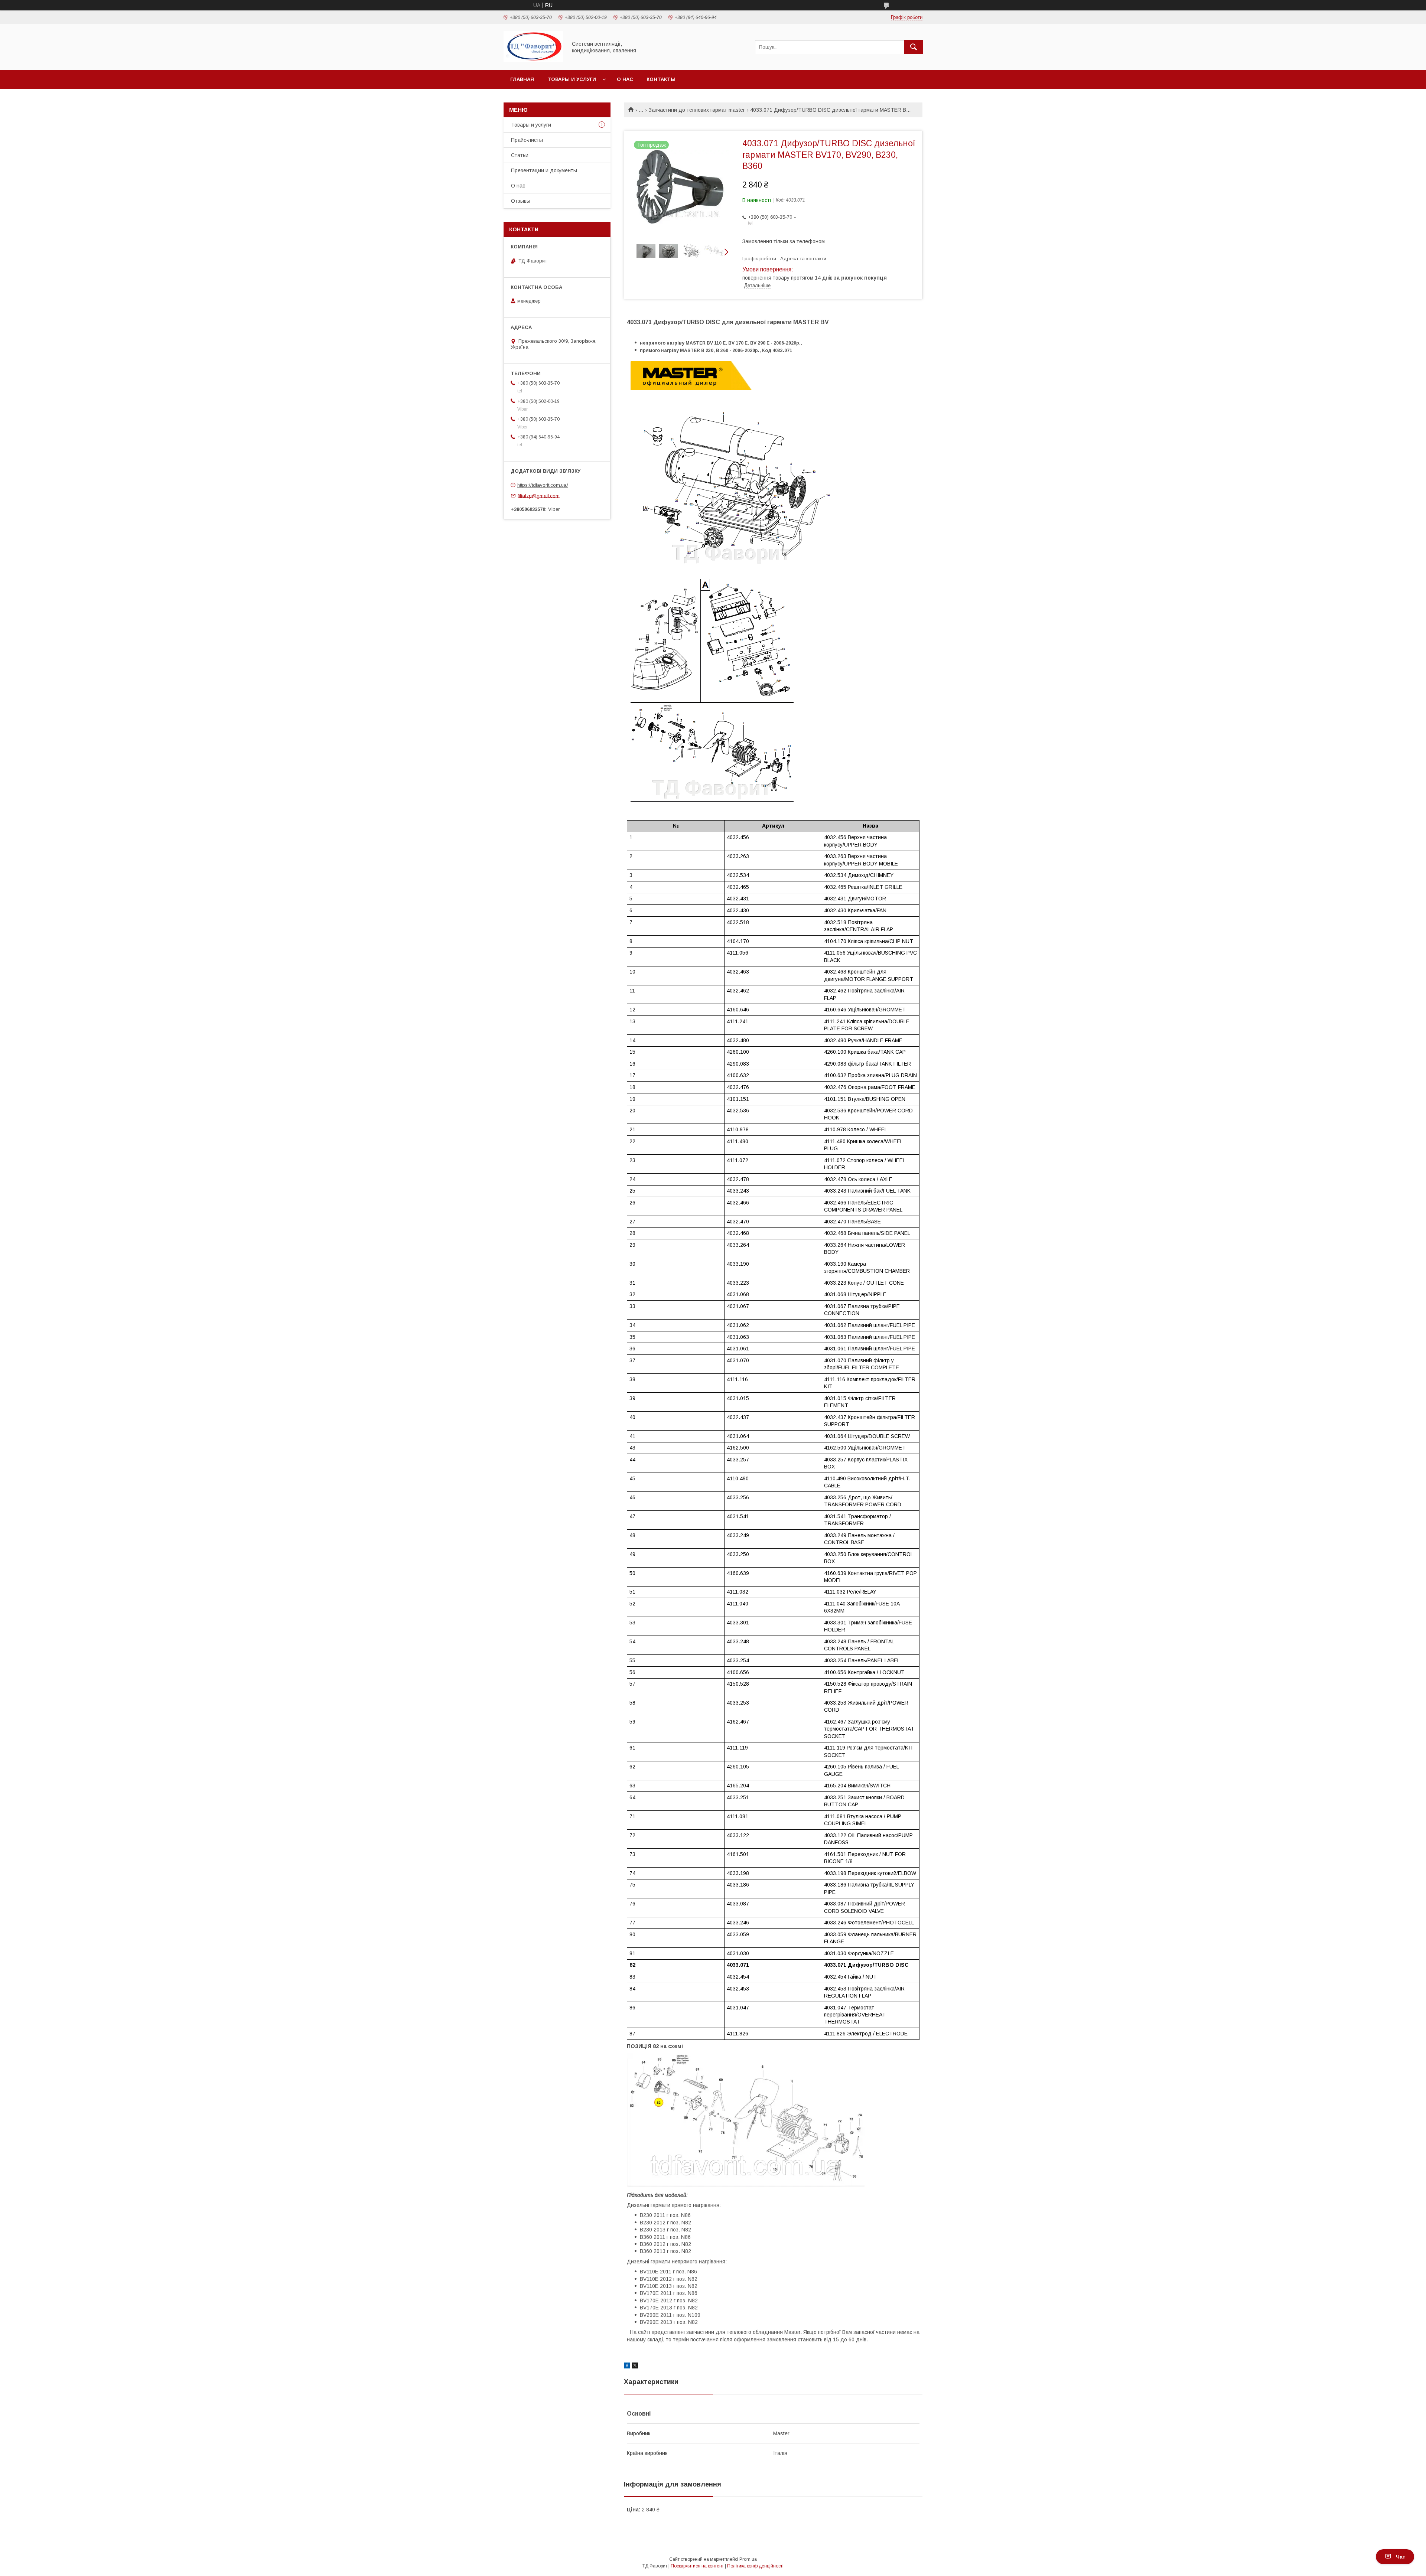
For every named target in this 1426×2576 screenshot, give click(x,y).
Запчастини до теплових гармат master (697, 110)
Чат (1401, 2557)
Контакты (661, 79)
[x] (635, 2367)
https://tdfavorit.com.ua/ (543, 485)
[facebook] (627, 2367)
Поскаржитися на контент (697, 2566)
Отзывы (521, 201)
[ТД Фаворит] (533, 60)
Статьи (520, 155)
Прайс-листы (527, 140)
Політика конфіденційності (755, 2566)
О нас (625, 79)
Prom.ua (748, 2559)
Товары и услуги (572, 79)
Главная (522, 79)
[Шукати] (914, 47)
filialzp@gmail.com (539, 495)
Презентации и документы (544, 170)
